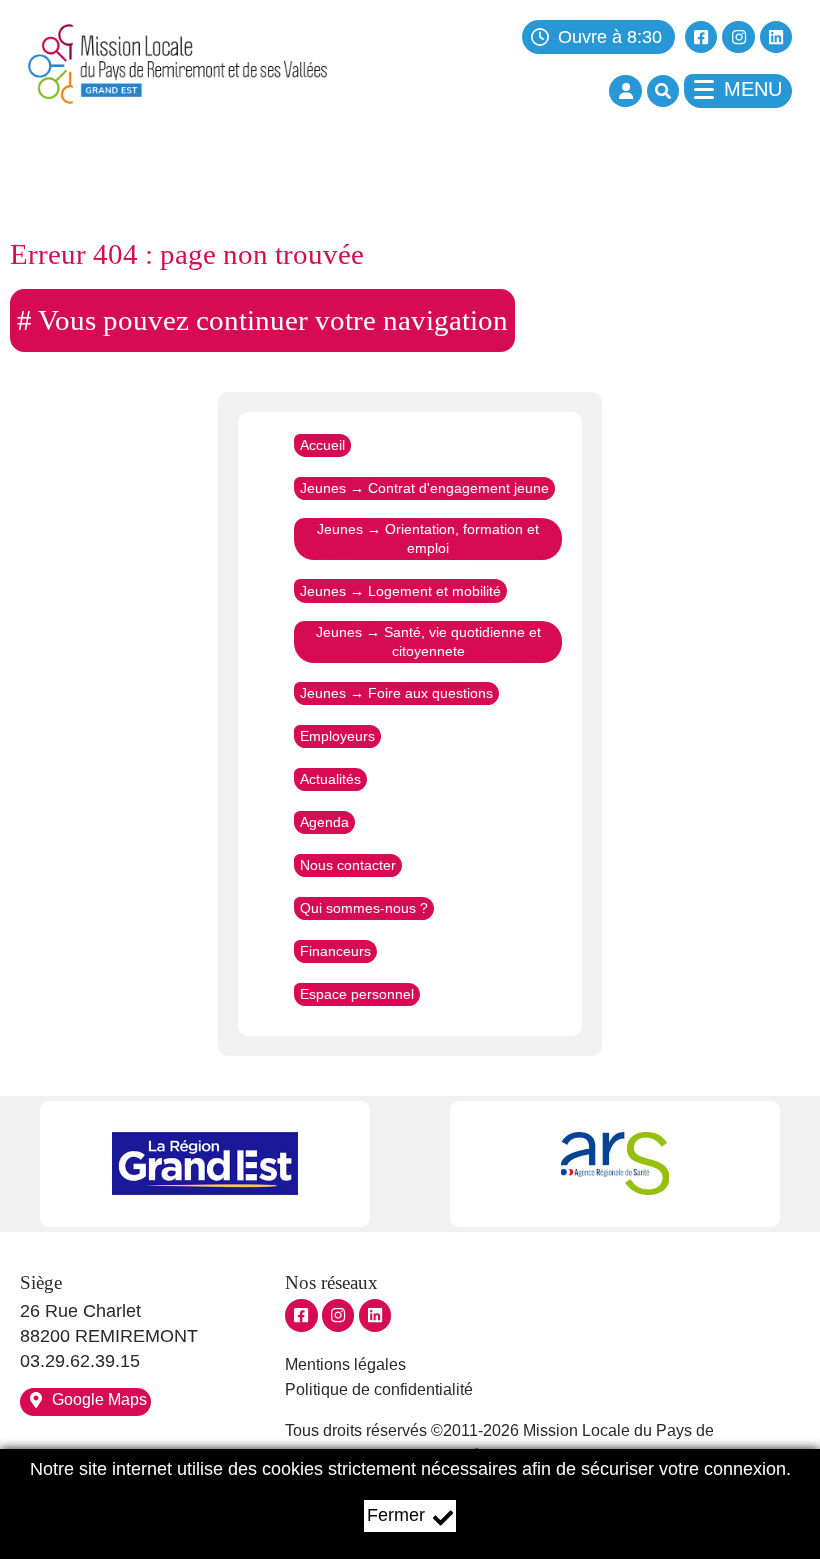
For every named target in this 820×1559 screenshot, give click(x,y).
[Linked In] (776, 37)
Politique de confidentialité (379, 1389)
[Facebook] (701, 37)
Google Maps (99, 1399)
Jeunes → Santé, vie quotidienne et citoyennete (428, 641)
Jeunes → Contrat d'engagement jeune (424, 488)
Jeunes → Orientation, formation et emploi (428, 538)
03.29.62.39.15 (80, 1361)
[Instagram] (738, 37)
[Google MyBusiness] (375, 1315)
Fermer (396, 1515)
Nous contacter (348, 866)
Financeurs (335, 952)
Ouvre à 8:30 (610, 37)
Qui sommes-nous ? (364, 909)
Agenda (324, 823)
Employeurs (337, 737)
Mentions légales (345, 1364)
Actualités (330, 780)
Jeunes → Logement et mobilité (400, 591)
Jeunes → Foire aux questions (396, 694)
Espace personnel (357, 995)
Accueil (322, 445)
